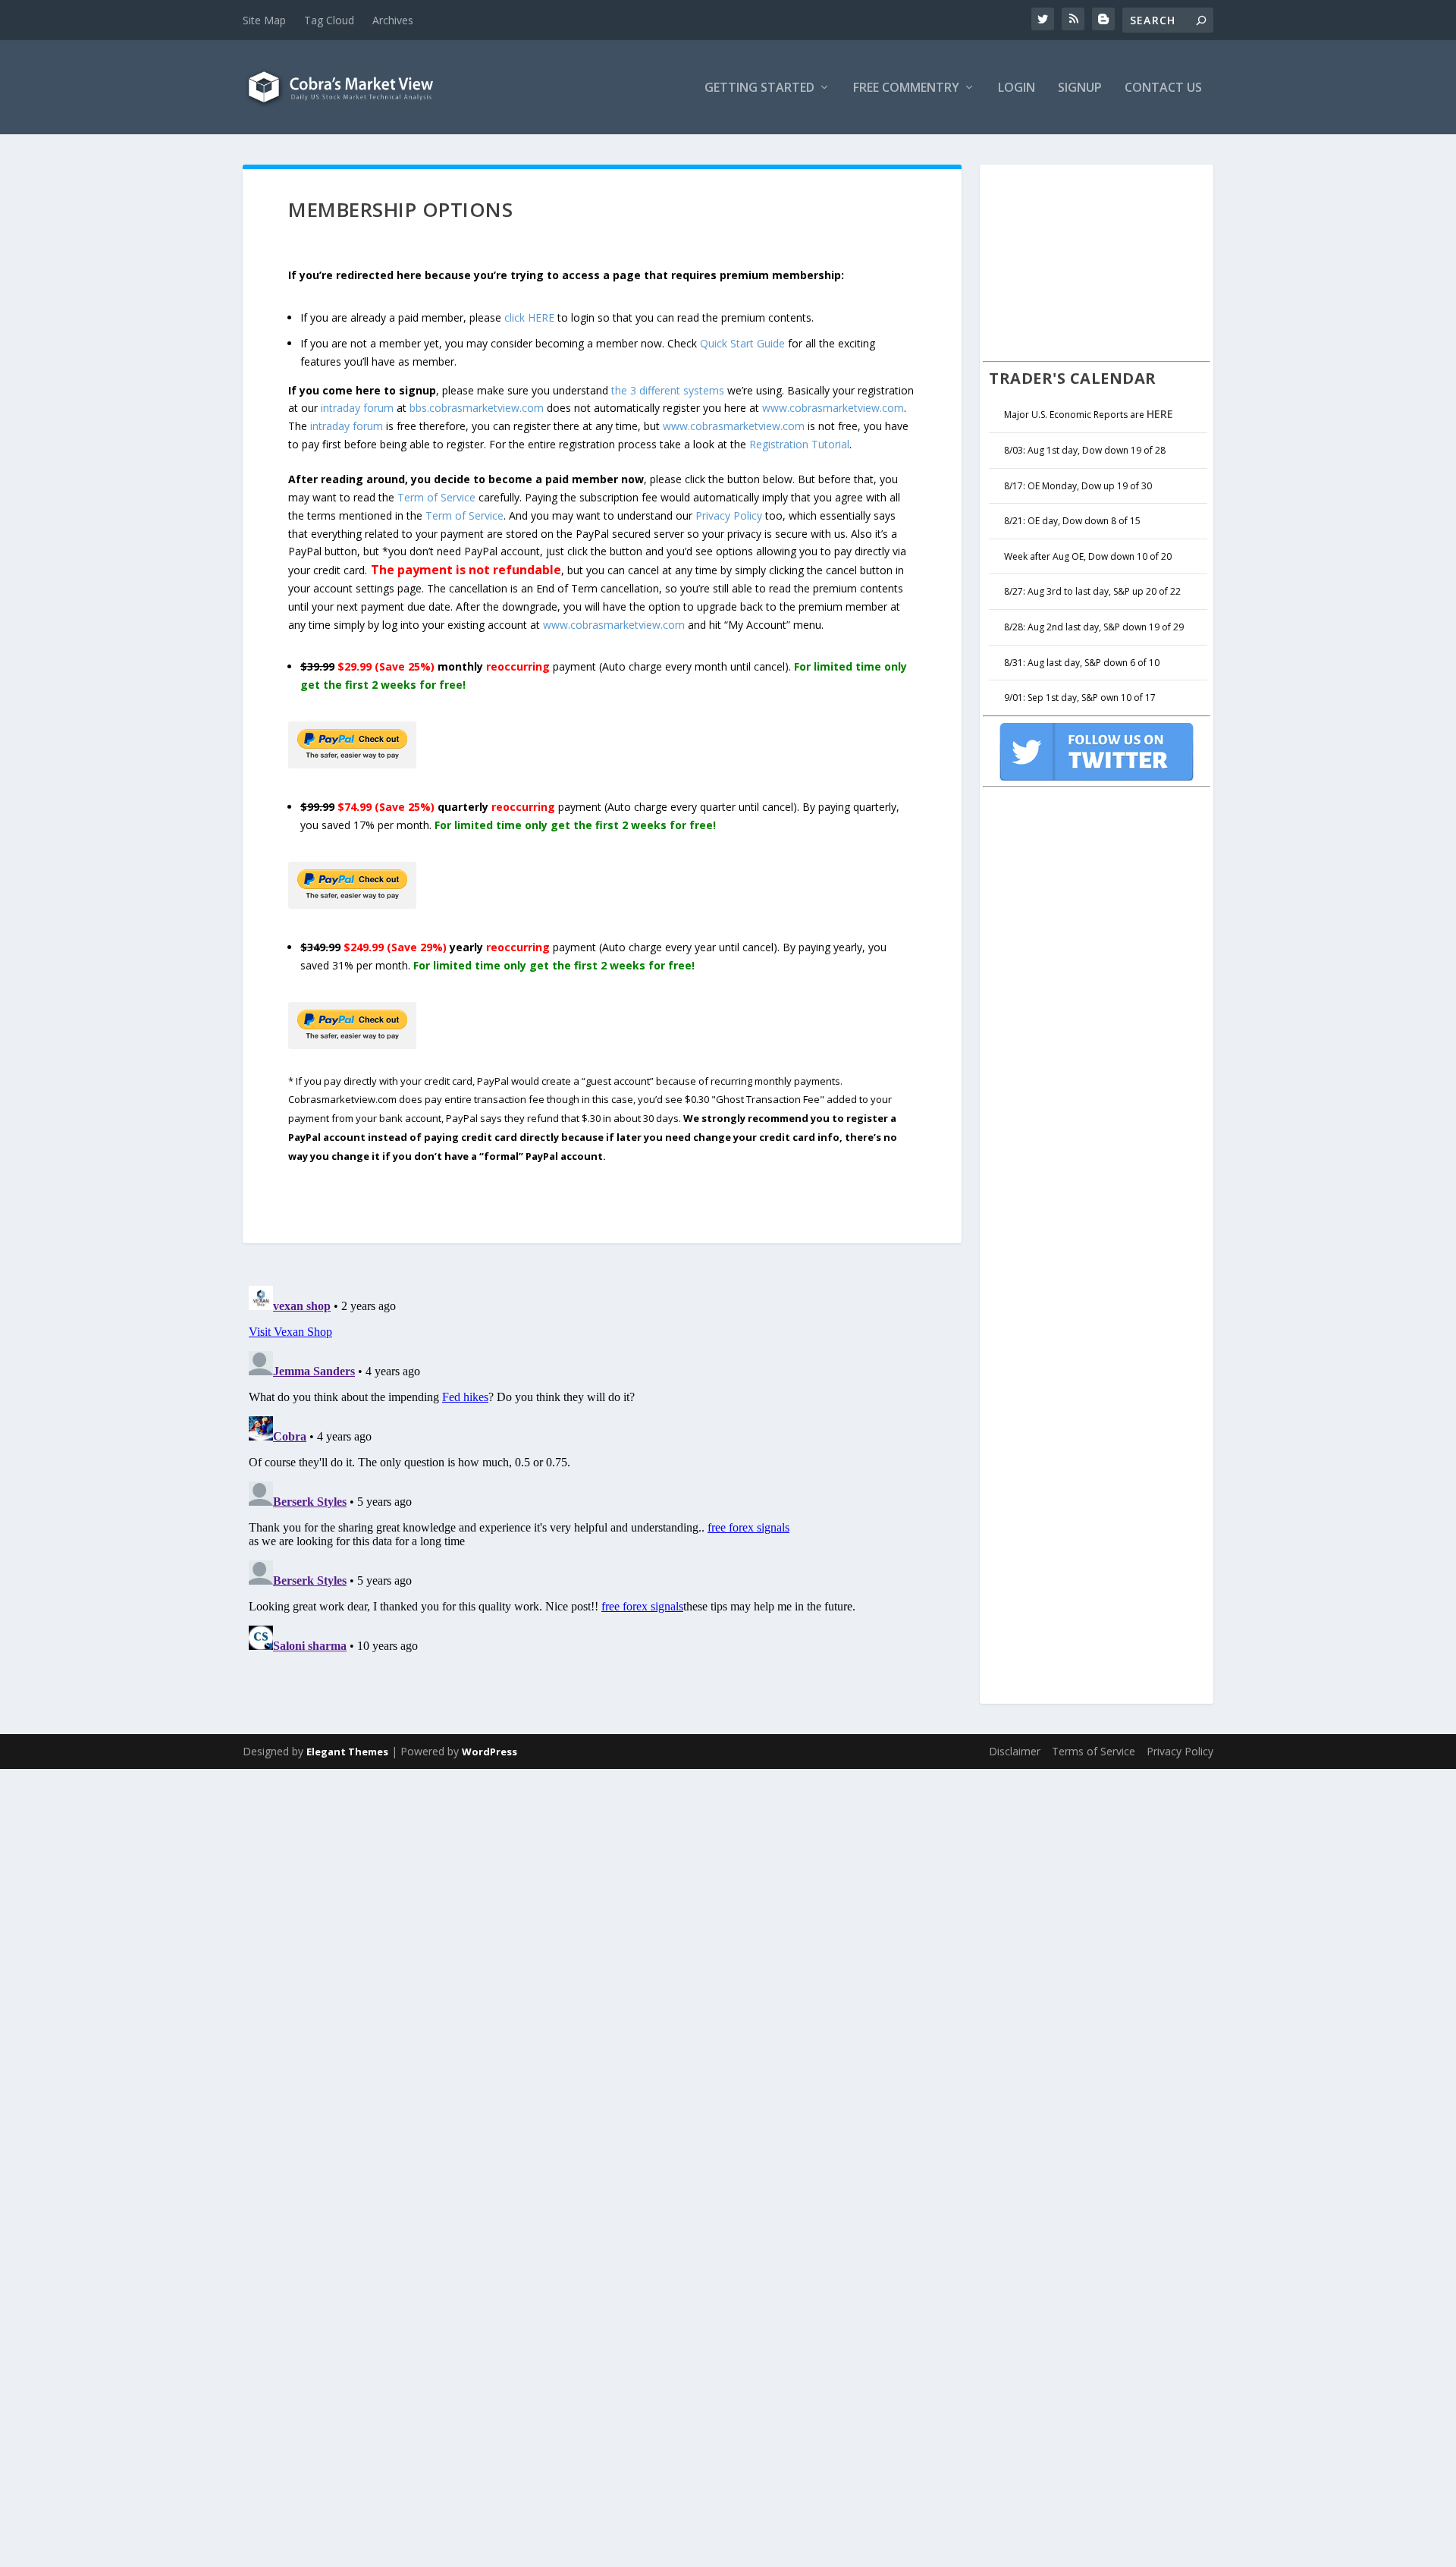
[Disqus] (602, 1469)
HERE (1160, 414)
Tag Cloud (329, 20)
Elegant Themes (347, 1752)
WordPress (490, 1752)
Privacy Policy (729, 515)
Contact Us (1163, 88)
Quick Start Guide (742, 343)
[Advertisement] (1097, 261)
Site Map (264, 20)
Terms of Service (1094, 1751)
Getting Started (759, 88)
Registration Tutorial (799, 444)
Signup (1080, 88)
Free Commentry (906, 88)
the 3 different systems (668, 390)
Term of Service (436, 497)
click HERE (529, 317)
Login (1017, 88)
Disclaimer (1015, 1751)
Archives (393, 20)
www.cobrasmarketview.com (833, 408)
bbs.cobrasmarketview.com (477, 408)
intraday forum (357, 408)
